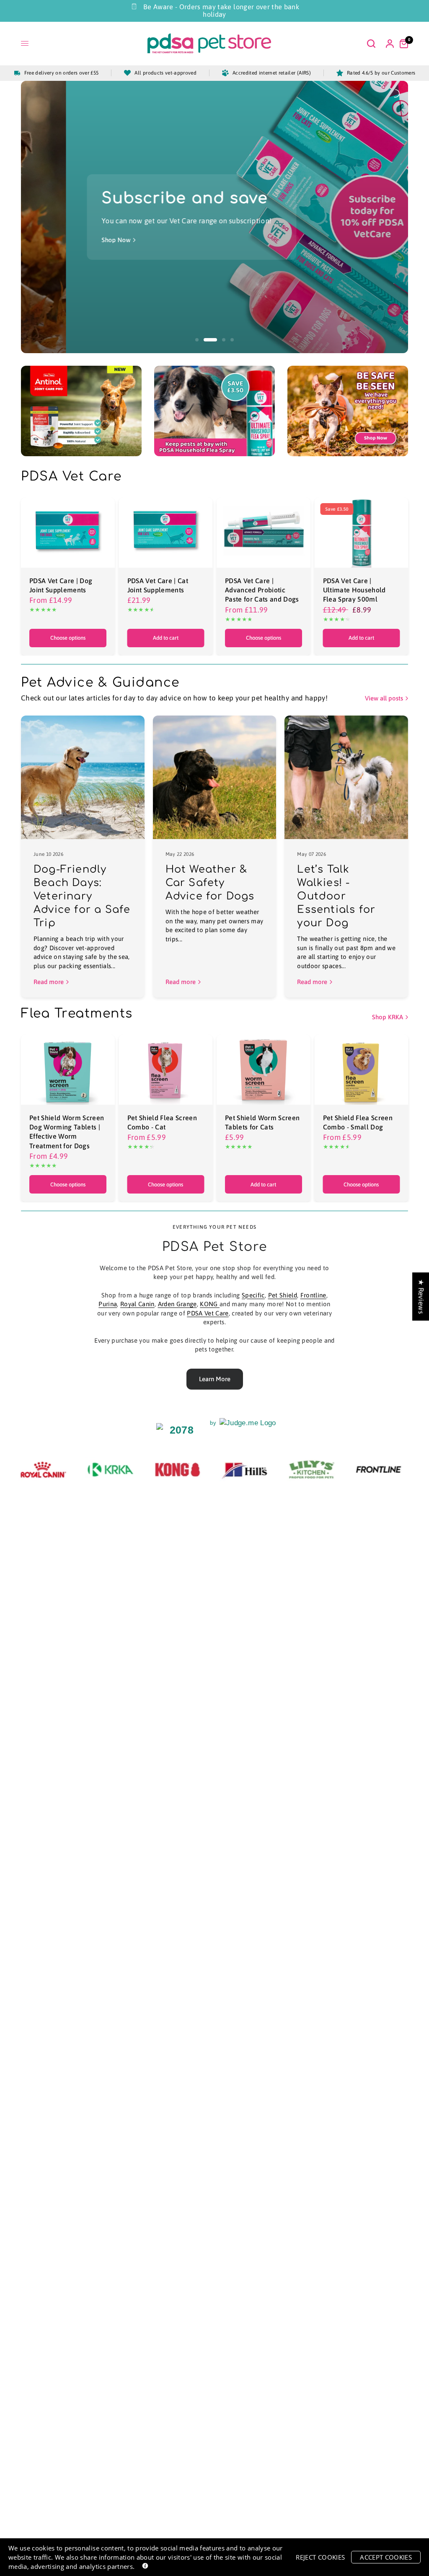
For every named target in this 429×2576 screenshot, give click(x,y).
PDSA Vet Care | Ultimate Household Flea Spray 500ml (354, 590)
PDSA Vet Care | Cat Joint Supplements (158, 585)
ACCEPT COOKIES (386, 2557)
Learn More (215, 1379)
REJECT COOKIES (320, 2557)
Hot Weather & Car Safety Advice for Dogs (210, 883)
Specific (253, 1295)
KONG (210, 1304)
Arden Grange (177, 1304)
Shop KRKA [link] (388, 1017)
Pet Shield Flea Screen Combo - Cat (162, 1122)
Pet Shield (283, 1295)
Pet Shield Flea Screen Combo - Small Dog (358, 1122)
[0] (402, 44)
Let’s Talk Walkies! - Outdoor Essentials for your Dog (336, 896)
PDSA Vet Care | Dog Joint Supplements (61, 585)
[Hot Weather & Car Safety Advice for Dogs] (215, 777)
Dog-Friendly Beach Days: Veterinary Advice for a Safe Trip (82, 896)
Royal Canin (137, 1304)
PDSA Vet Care (208, 1313)
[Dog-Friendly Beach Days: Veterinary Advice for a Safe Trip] (83, 777)
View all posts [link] (384, 698)
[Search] (371, 44)
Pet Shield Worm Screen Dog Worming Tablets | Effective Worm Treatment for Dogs (67, 1132)
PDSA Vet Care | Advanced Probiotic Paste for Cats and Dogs (262, 590)
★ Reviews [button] (421, 1296)
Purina (108, 1304)
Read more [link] (49, 982)
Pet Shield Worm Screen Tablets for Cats (262, 1122)
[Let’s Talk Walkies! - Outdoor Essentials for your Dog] (346, 777)
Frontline (313, 1295)
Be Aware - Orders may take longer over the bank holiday (221, 10)
